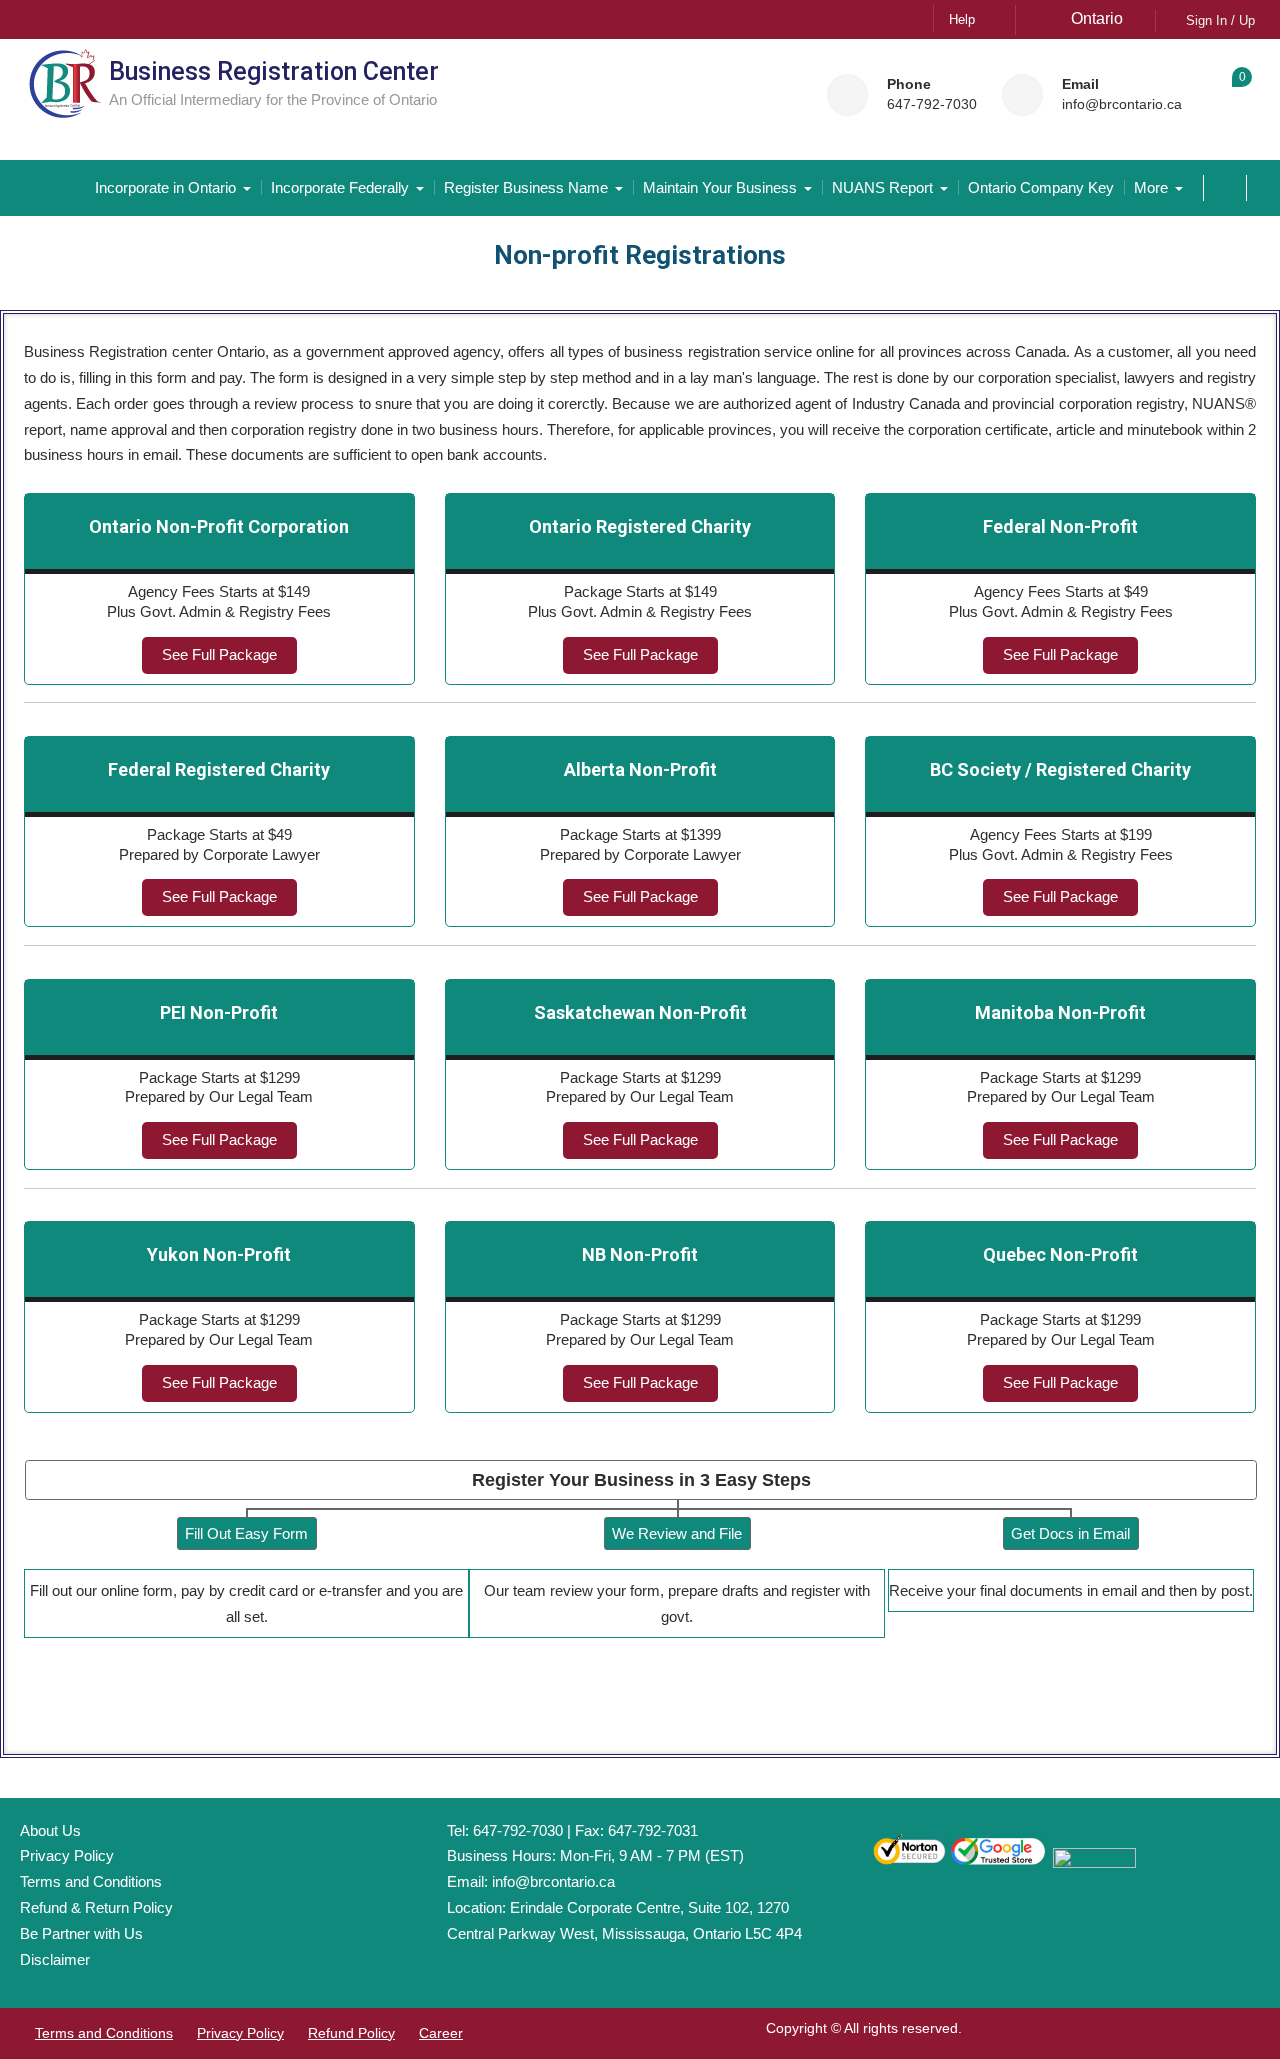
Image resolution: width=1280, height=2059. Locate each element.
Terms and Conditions (91, 1881)
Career (441, 2033)
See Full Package (219, 654)
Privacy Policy (67, 1855)
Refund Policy (351, 2033)
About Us (50, 1830)
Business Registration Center (274, 71)
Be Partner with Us (81, 1933)
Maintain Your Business (720, 187)
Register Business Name (526, 187)
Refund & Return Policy (96, 1907)
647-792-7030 (932, 104)
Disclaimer (55, 1959)
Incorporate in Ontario (165, 187)
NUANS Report (882, 187)
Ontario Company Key (1041, 187)
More (1151, 187)
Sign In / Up (1220, 20)
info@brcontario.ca (1122, 104)
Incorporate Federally (340, 187)
